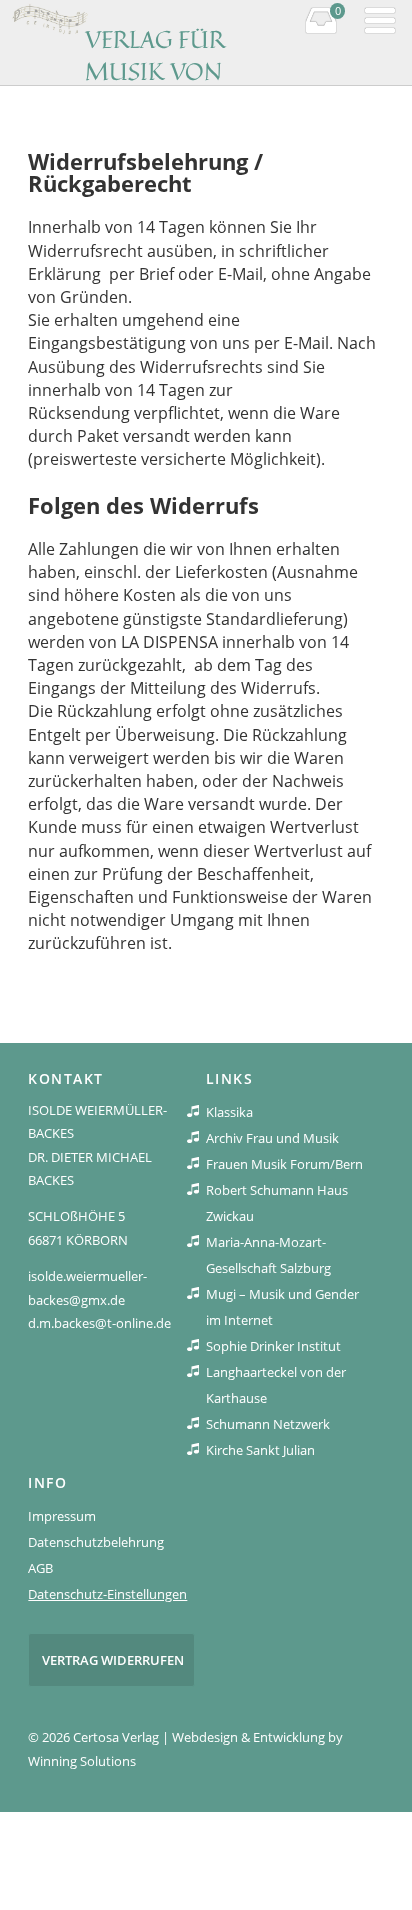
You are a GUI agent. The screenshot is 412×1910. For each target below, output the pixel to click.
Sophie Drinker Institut (273, 1346)
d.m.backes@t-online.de (99, 1323)
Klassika (229, 1112)
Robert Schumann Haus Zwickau (277, 1203)
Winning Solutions (82, 1761)
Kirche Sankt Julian (260, 1450)
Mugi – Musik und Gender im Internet (282, 1307)
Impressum (62, 1516)
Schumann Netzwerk (268, 1424)
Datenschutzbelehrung (96, 1542)
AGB (40, 1568)
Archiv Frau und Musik (272, 1138)
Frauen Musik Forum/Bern (284, 1164)
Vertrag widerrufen (113, 1660)
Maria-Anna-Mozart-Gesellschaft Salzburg (268, 1255)
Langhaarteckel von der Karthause (276, 1385)
